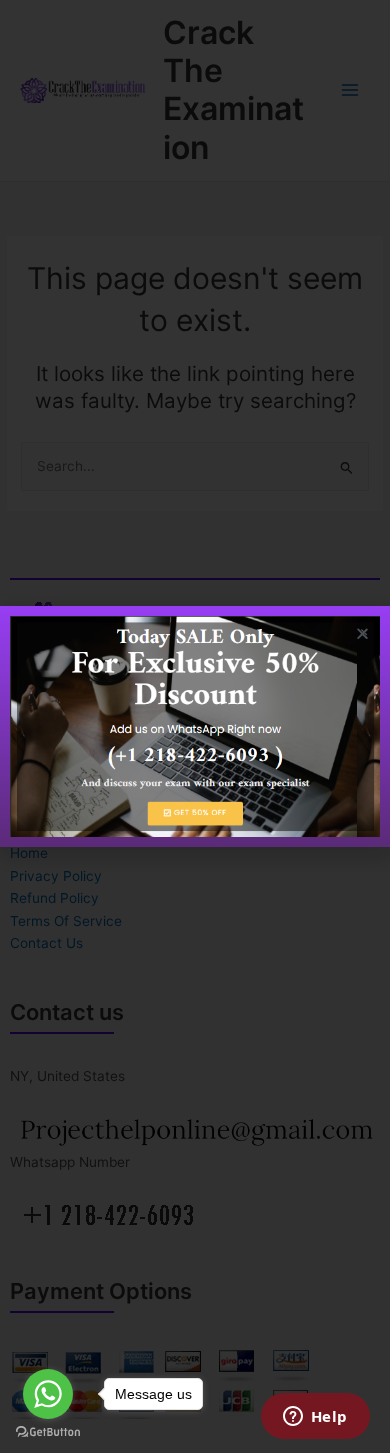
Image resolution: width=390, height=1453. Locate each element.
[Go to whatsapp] (48, 1394)
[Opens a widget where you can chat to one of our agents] (315, 1418)
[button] (362, 633)
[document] (195, 726)
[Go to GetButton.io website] (48, 1432)
